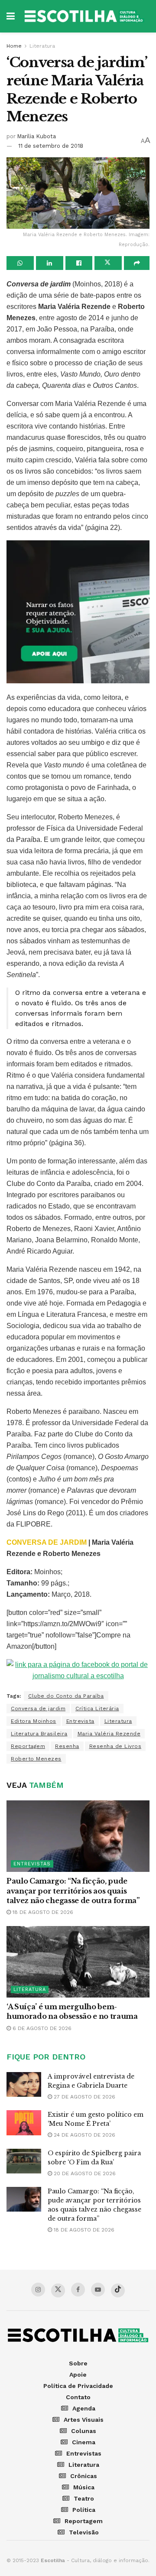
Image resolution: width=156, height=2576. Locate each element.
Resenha (67, 1746)
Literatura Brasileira (39, 1734)
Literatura (42, 46)
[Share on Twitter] (108, 263)
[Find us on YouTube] (98, 2290)
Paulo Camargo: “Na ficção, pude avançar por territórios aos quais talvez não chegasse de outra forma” (73, 1891)
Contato (78, 2397)
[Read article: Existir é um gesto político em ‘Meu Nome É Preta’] (24, 2123)
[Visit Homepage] (84, 16)
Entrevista (80, 1721)
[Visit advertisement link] (78, 612)
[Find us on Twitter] (58, 2290)
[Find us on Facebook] (78, 2290)
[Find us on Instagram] (38, 2290)
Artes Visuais (84, 2420)
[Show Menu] (11, 16)
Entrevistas (32, 1864)
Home (14, 46)
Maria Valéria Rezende (109, 1734)
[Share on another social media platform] (137, 263)
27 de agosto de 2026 (84, 2097)
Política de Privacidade (78, 2386)
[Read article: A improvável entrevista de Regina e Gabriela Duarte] (24, 2084)
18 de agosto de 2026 (42, 1912)
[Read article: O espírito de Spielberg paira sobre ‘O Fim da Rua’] (24, 2161)
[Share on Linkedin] (50, 263)
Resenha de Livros (115, 1746)
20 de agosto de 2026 (84, 2173)
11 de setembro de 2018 (51, 146)
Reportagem (28, 1746)
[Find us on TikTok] (118, 2290)
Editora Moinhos (34, 1721)
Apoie (78, 2375)
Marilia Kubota (36, 136)
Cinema (84, 2442)
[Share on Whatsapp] (20, 263)
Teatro (84, 2498)
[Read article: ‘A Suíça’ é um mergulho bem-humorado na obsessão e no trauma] (78, 1962)
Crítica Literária (97, 1709)
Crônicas (84, 2476)
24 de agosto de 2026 (84, 2135)
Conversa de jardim (38, 1709)
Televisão (84, 2532)
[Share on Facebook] (79, 263)
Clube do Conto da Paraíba (66, 1696)
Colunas (84, 2431)
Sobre (78, 2363)
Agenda (84, 2408)
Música (84, 2487)
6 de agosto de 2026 (41, 2028)
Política (84, 2510)
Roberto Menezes (36, 1759)
